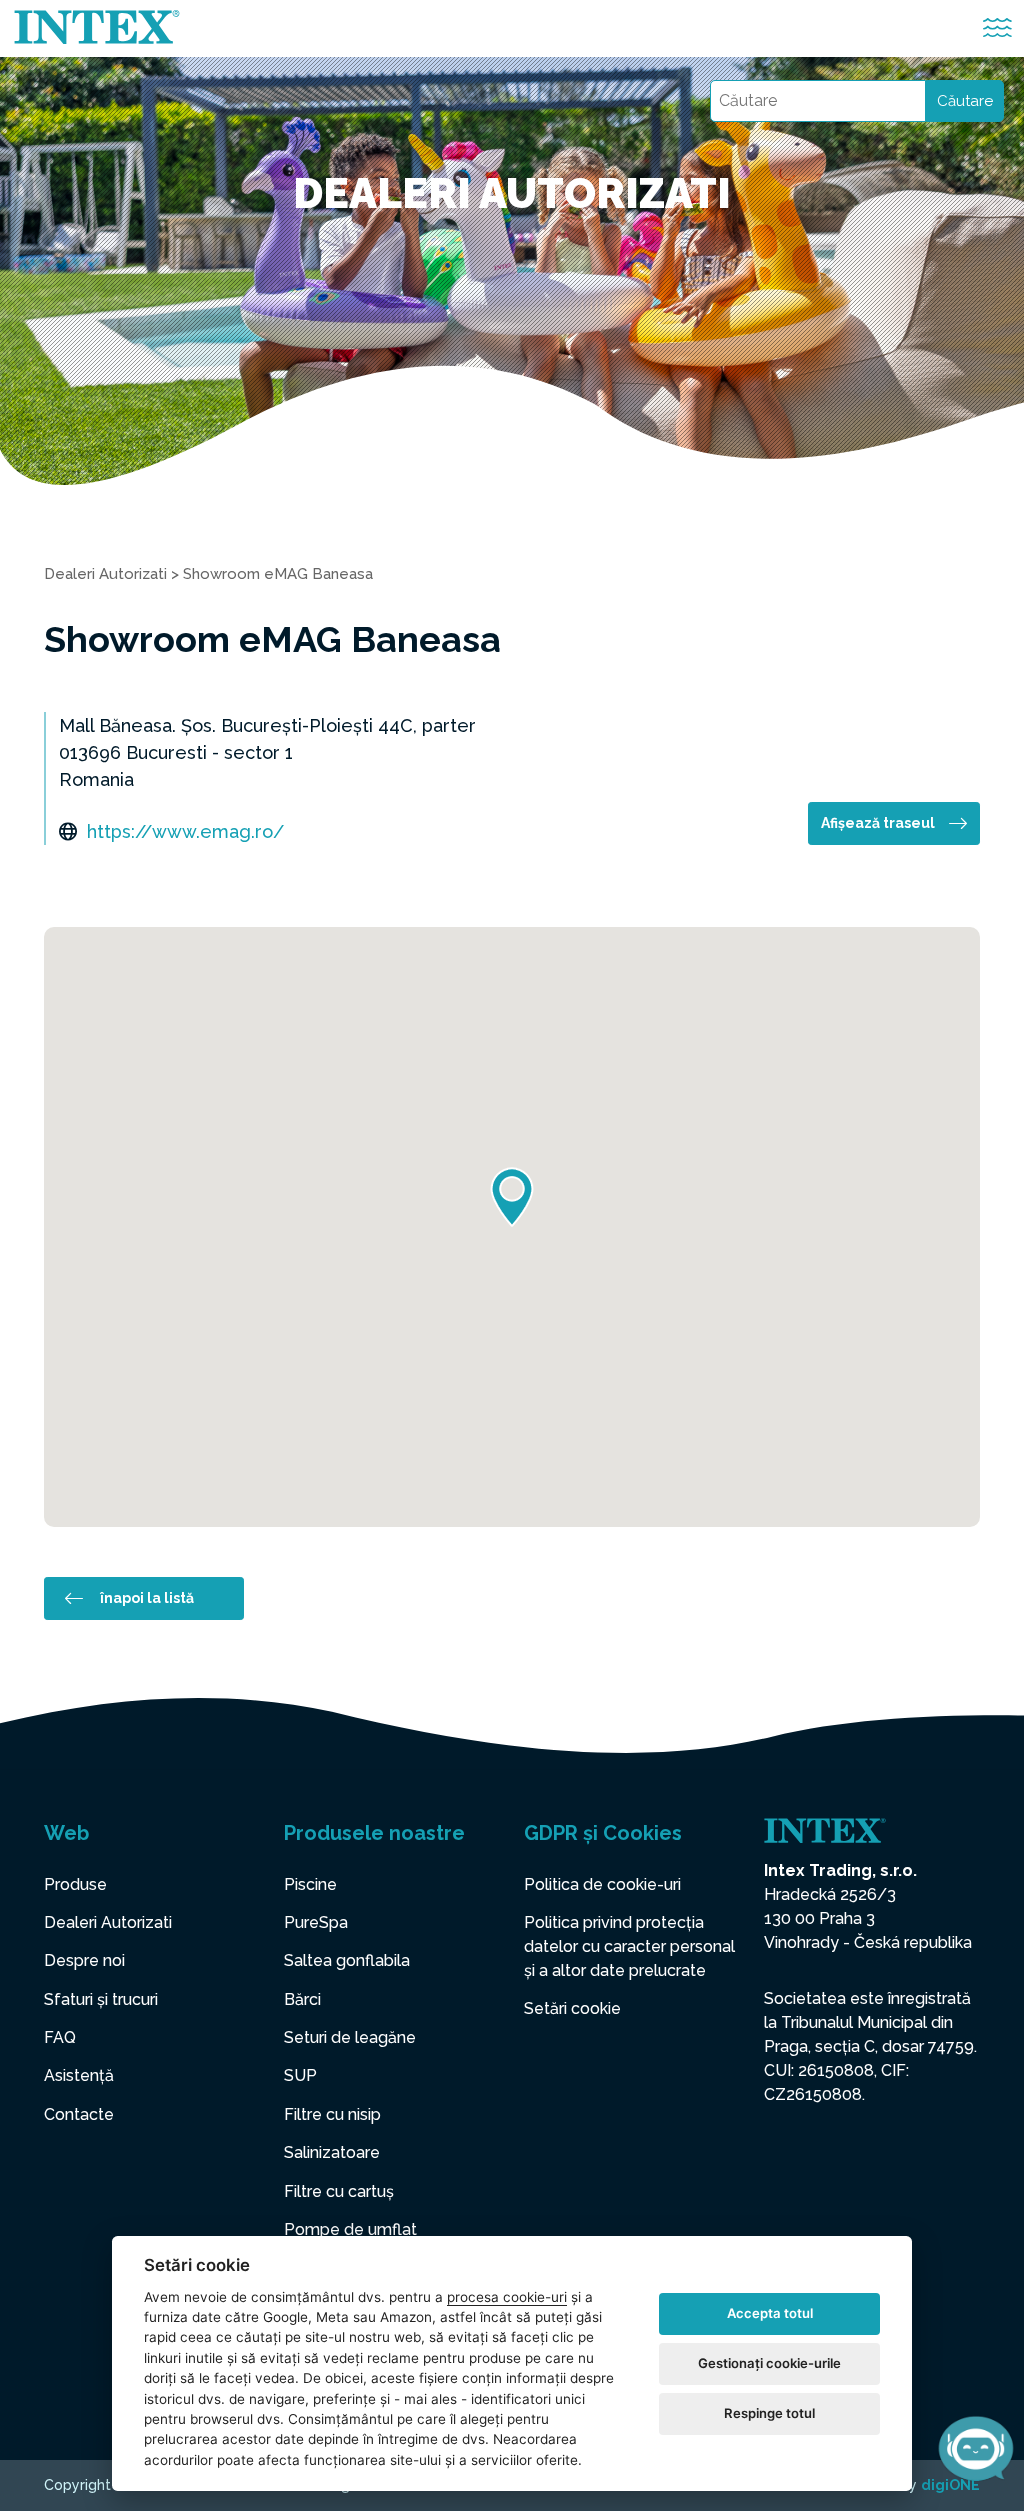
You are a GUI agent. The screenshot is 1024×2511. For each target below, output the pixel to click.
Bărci (302, 1999)
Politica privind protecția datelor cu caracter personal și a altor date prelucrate (629, 1946)
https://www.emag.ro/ (185, 831)
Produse (75, 1884)
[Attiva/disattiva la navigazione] (997, 28)
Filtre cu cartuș (339, 2191)
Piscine (310, 1884)
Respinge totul (769, 2413)
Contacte (79, 2114)
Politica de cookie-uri (602, 1884)
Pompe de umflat (350, 2229)
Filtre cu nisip (332, 2114)
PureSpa (316, 1922)
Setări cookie (572, 2008)
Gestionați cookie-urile (769, 2363)
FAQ (60, 2037)
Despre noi (84, 1960)
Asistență (79, 2075)
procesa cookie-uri (507, 2297)
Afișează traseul (878, 823)
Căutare (965, 101)
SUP (300, 2075)
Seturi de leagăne (350, 2037)
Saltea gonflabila (347, 1960)
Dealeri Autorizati (105, 574)
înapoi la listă (147, 1598)
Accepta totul (770, 2313)
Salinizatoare (332, 2152)
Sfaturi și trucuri (101, 1999)
